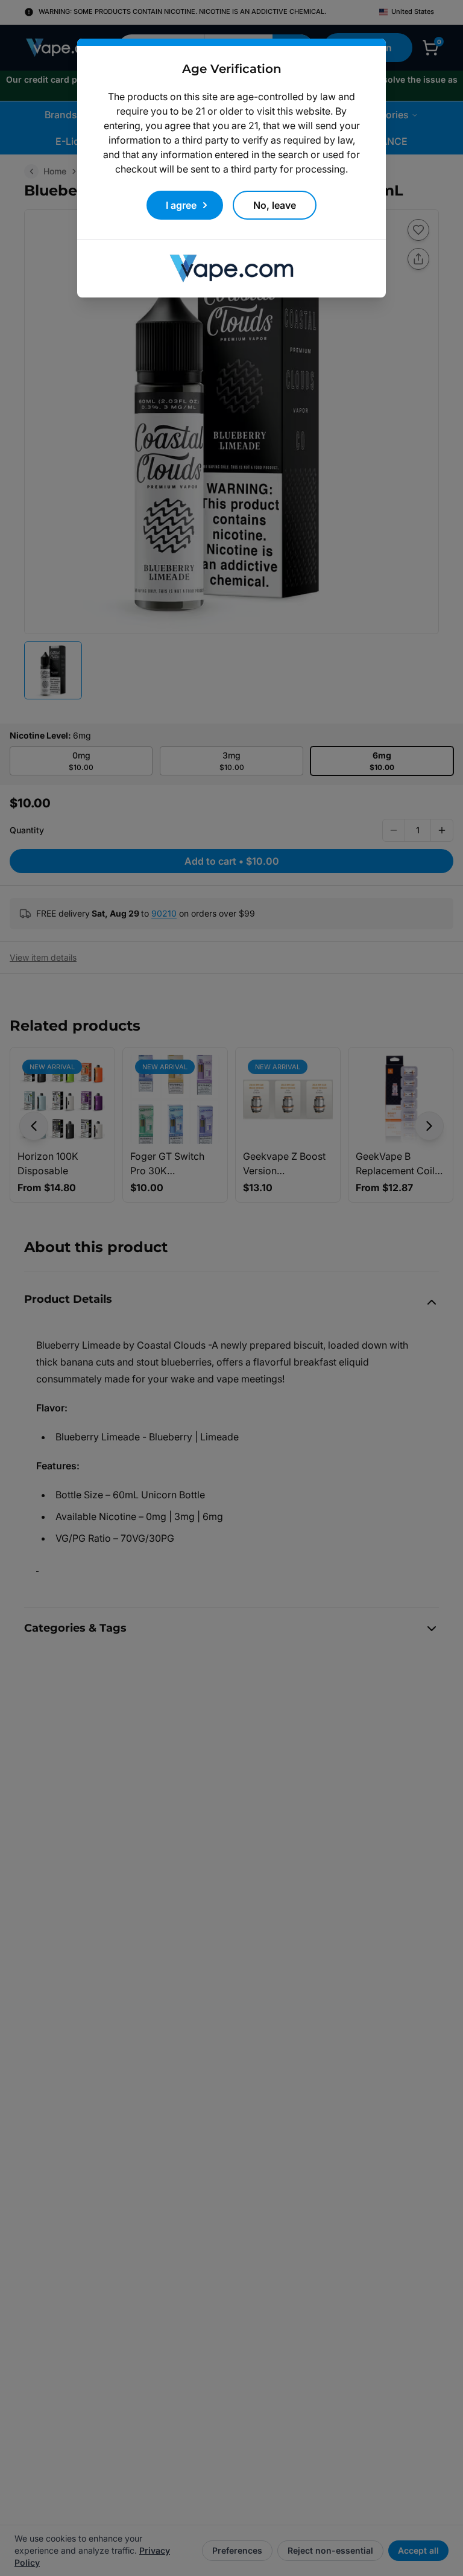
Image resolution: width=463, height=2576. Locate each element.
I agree (181, 205)
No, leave (275, 205)
